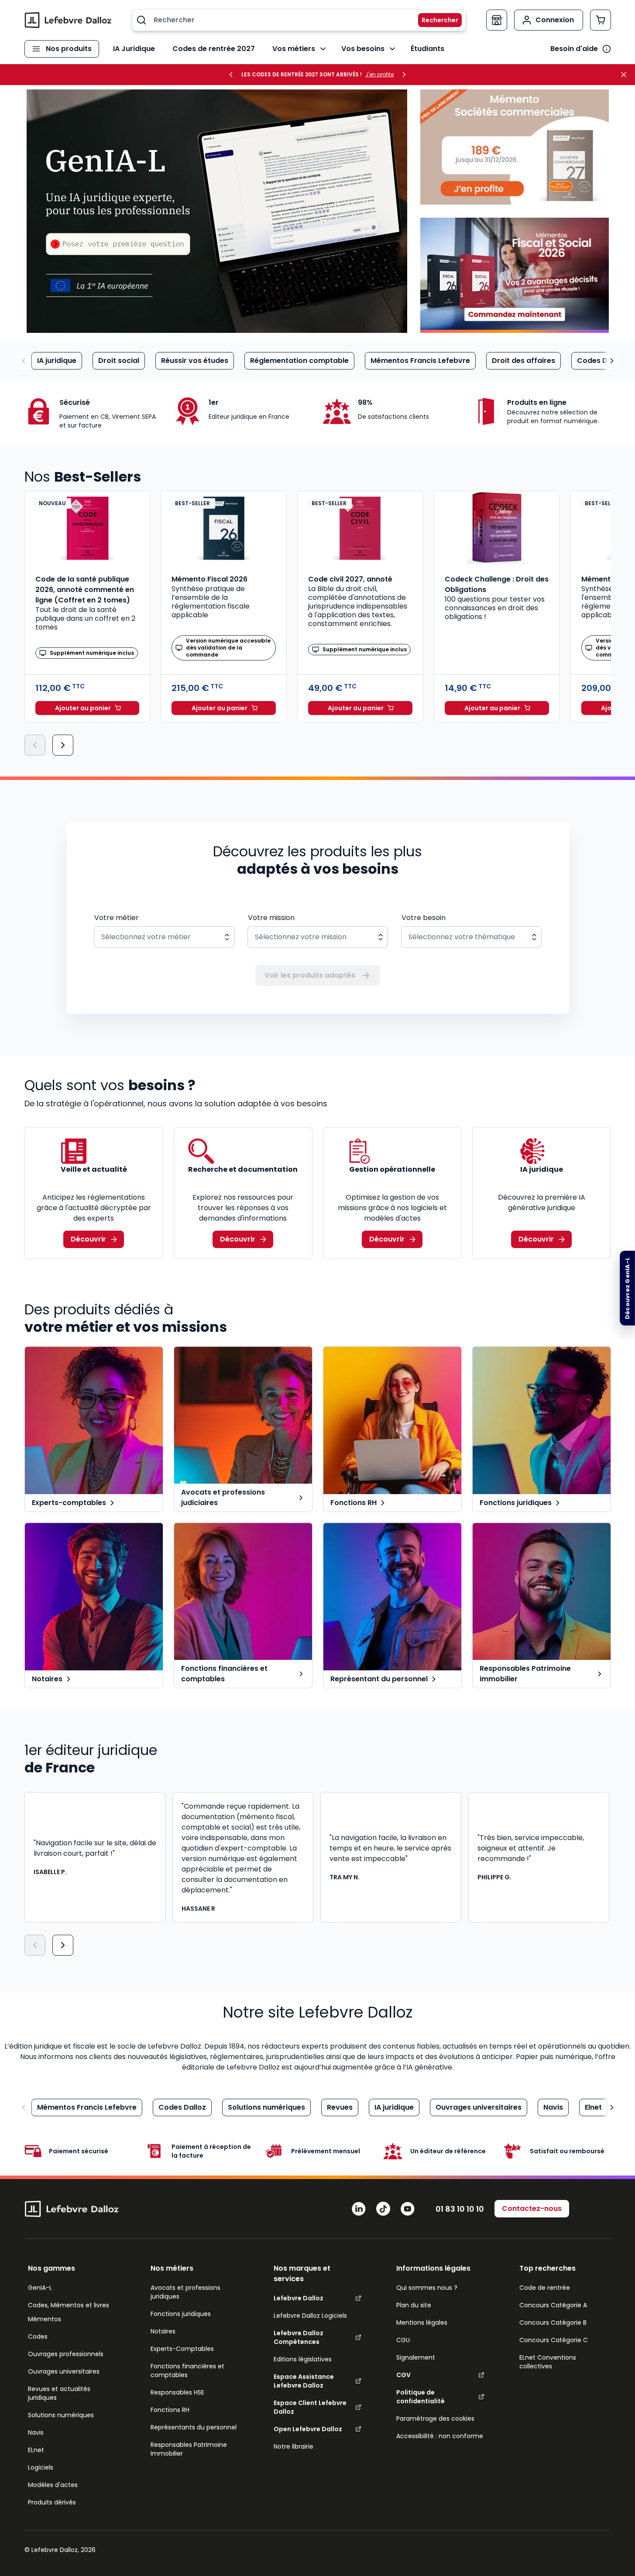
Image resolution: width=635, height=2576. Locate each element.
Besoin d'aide (574, 49)
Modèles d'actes (53, 2485)
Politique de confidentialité (420, 2397)
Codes (38, 2337)
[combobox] (299, 20)
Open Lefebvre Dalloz (308, 2429)
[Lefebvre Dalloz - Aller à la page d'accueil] (68, 20)
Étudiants (427, 49)
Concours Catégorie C (554, 2340)
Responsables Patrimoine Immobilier (189, 2449)
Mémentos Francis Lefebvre (420, 361)
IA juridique (57, 361)
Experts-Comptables (182, 2349)
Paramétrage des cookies (435, 2419)
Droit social (119, 361)
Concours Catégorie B (553, 2323)
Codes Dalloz (601, 361)
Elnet (593, 2107)
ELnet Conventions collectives (548, 2362)
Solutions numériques (266, 2107)
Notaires (163, 2331)
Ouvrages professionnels (66, 2354)
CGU (403, 2340)
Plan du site (414, 2305)
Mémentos (45, 2319)
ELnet (36, 2450)
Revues (340, 2107)
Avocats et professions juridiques (185, 2292)
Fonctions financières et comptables (187, 2371)
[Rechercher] (435, 20)
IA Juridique (134, 49)
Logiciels (41, 2467)
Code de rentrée (545, 2288)
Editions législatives (303, 2359)
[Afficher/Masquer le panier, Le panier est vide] (601, 20)
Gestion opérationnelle (392, 1169)
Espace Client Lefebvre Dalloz (310, 2407)
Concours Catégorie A (553, 2305)
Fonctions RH (170, 2410)
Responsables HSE (177, 2392)
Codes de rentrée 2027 (214, 49)
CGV (403, 2375)
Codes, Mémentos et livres (69, 2305)
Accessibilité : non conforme (440, 2436)
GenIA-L (40, 2288)
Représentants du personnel (194, 2427)
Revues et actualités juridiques (59, 2393)
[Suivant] (63, 745)
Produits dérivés (52, 2502)
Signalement (416, 2357)
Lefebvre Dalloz (299, 2298)
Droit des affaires (523, 361)
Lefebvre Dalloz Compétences (299, 2337)
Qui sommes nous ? (427, 2288)
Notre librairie (293, 2446)
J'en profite (379, 75)
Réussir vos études (195, 361)
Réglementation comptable (299, 361)
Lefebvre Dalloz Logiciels (310, 2316)
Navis (553, 2107)
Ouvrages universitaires (479, 2107)
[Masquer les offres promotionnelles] (626, 75)
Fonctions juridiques (181, 2314)
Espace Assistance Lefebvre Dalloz (304, 2381)
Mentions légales (422, 2323)
